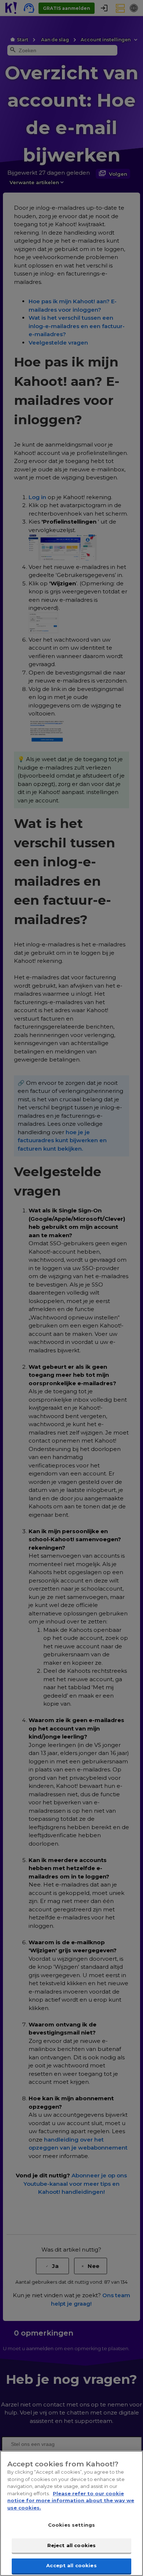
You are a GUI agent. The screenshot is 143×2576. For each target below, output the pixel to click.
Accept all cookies (71, 2565)
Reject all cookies (71, 2545)
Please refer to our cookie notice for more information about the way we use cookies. (71, 2501)
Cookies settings (71, 2525)
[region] (71, 2513)
